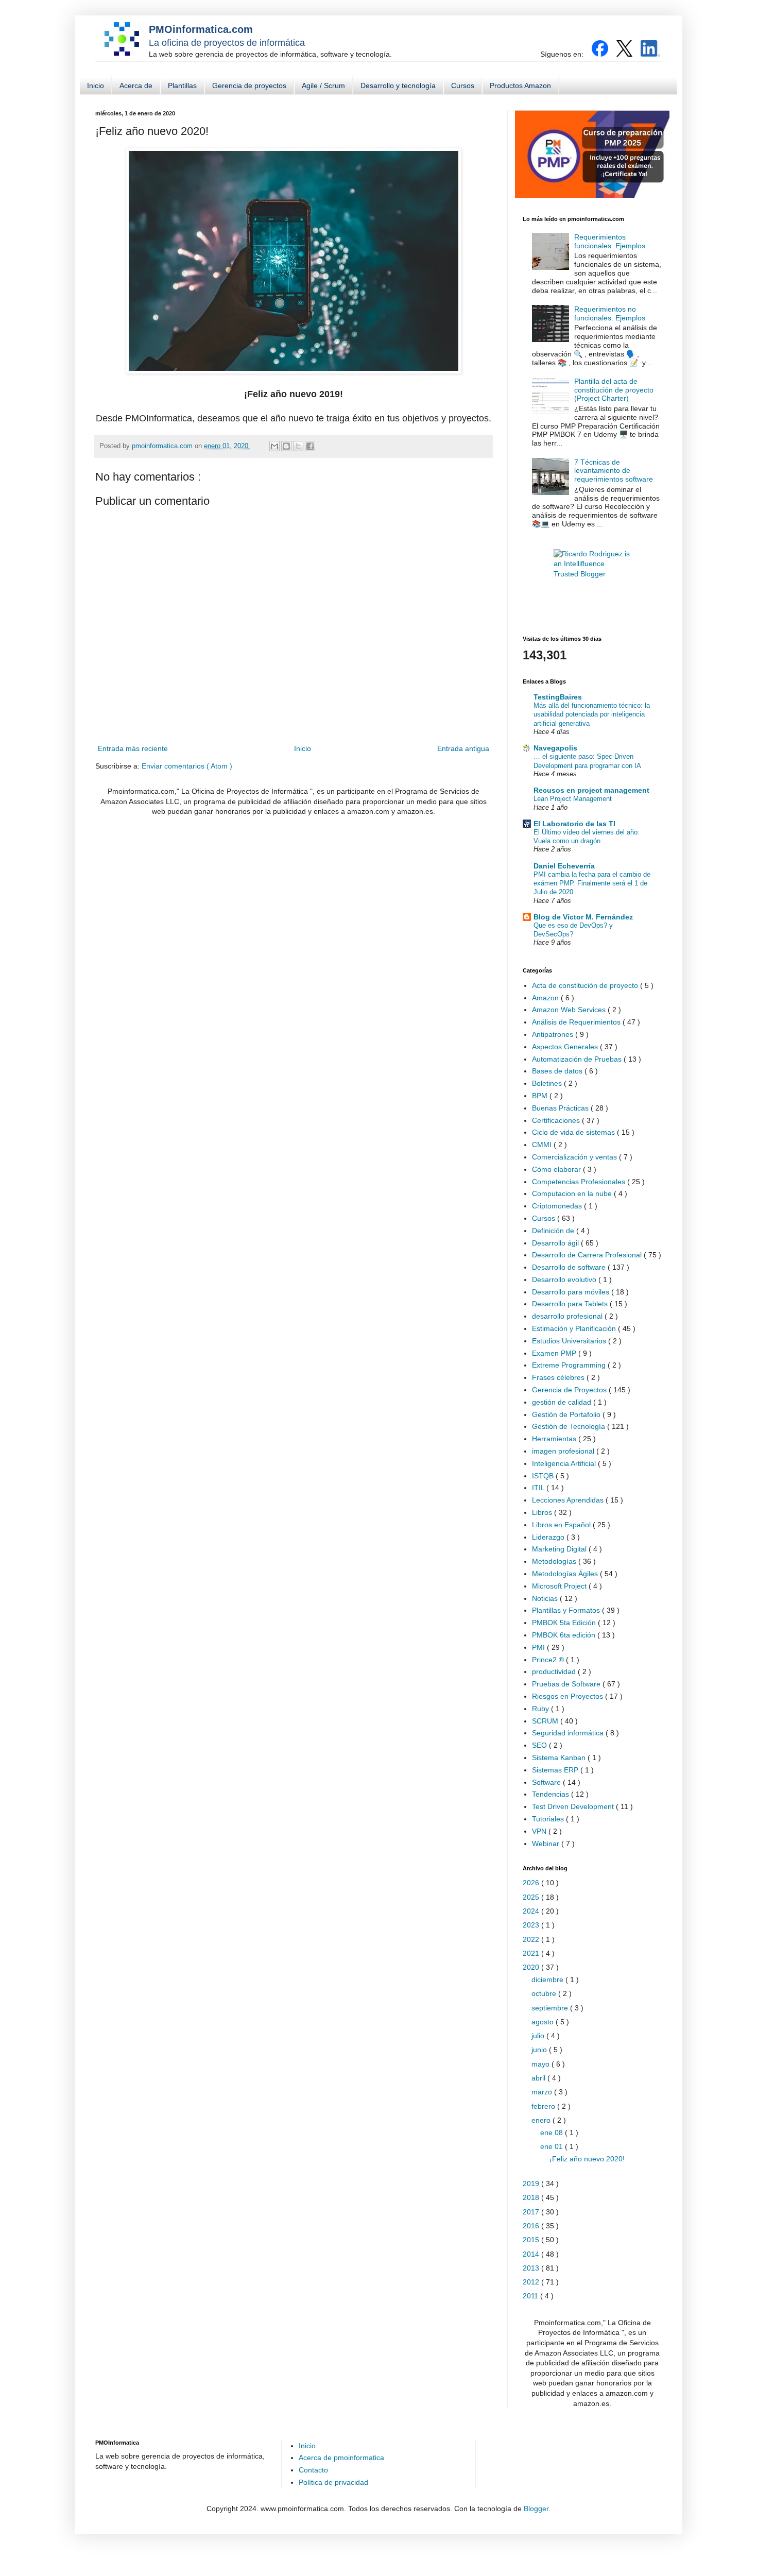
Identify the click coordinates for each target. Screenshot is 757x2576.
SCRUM (546, 1721)
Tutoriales (549, 1819)
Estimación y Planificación (575, 1328)
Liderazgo (549, 1537)
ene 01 (553, 2146)
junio (540, 2050)
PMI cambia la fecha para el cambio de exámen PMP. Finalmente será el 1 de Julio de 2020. (592, 883)
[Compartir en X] (298, 446)
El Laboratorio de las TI (574, 824)
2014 (532, 2254)
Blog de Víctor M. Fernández (583, 917)
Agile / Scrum (323, 86)
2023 (532, 1925)
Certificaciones (557, 1120)
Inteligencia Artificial (565, 1463)
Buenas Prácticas (561, 1108)
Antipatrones (554, 1034)
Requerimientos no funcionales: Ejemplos (610, 313)
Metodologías (555, 1561)
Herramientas (555, 1439)
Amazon (546, 998)
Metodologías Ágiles (566, 1574)
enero (542, 2120)
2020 (532, 1967)
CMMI (543, 1145)
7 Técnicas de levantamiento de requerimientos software (614, 471)
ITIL (539, 1488)
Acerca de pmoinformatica (341, 2458)
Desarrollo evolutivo (565, 1280)
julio (539, 2036)
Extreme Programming (570, 1365)
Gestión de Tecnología (570, 1426)
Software (547, 1782)
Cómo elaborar (557, 1169)
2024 (532, 1911)
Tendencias (552, 1794)
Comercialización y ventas (575, 1157)
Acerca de (136, 86)
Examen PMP (555, 1353)
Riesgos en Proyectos (569, 1696)
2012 (532, 2282)
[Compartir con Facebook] (310, 446)
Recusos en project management (591, 790)
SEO (540, 1745)
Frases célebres (559, 1377)
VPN (540, 1831)
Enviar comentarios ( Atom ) (187, 766)
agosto (544, 2022)
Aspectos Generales (566, 1047)
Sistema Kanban (560, 1758)
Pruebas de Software (567, 1684)
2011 (531, 2296)
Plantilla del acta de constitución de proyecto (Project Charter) (614, 390)
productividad (555, 1671)
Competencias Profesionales (580, 1182)
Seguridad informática (569, 1733)
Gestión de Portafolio (567, 1414)
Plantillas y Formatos (567, 1610)
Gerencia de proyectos (249, 86)
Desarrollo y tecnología (398, 86)
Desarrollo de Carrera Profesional (588, 1255)
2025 (532, 1897)
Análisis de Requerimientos (577, 1022)
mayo (541, 2064)
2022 (532, 1939)
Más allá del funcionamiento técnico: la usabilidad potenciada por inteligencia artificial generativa (592, 714)
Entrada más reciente (133, 748)
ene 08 (553, 2133)
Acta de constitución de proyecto (586, 985)
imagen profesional (564, 1451)
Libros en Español (562, 1525)
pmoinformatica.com (163, 446)
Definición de (554, 1231)
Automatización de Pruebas (578, 1059)
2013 (532, 2268)
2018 (532, 2197)
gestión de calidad (563, 1402)
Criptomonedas (558, 1206)
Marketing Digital (560, 1549)
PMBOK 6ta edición (565, 1635)
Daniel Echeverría (564, 866)
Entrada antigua (463, 748)
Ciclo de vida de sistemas (574, 1132)
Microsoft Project (560, 1586)
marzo (543, 2092)
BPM (541, 1096)
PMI (539, 1647)
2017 (532, 2212)
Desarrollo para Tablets (571, 1304)
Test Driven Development (574, 1806)
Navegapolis (555, 748)
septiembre (551, 2008)
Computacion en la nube (573, 1193)
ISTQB (544, 1476)
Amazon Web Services (570, 1010)
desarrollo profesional (568, 1316)
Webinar (547, 1844)
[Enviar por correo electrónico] (274, 446)
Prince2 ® (549, 1660)
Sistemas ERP (556, 1770)
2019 (532, 2183)
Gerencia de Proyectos (570, 1390)
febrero (544, 2106)
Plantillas (182, 86)
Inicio (96, 86)
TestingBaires (558, 697)
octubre (545, 1993)
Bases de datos (558, 1071)
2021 (532, 1953)
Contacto (313, 2470)
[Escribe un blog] (286, 446)
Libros (543, 1512)
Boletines (548, 1083)
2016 (532, 2226)
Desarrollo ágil (556, 1243)
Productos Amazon (520, 86)
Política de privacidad (333, 2482)
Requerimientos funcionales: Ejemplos (610, 241)
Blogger (536, 2509)
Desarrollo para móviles (572, 1292)
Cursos (463, 86)
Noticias (546, 1598)
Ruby (541, 1709)
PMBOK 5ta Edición (565, 1623)
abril (539, 2078)
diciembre (548, 1980)
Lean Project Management (573, 799)
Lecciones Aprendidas (569, 1500)
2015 (532, 2240)
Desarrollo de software (570, 1267)
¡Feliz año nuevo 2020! (587, 2159)
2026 (532, 1883)
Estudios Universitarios (570, 1341)
